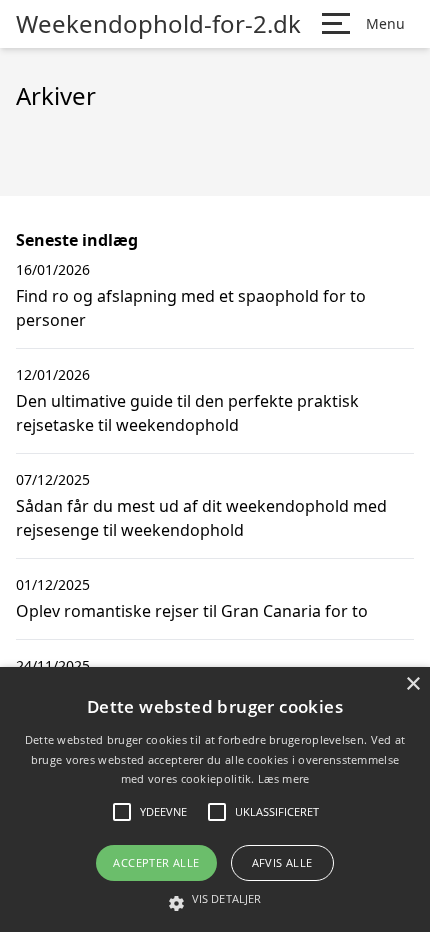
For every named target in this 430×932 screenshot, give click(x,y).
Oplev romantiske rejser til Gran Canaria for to (192, 611)
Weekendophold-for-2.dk (158, 24)
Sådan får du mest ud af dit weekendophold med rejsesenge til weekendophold (201, 518)
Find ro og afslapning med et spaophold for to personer (191, 308)
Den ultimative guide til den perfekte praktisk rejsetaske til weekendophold (187, 413)
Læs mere (283, 778)
